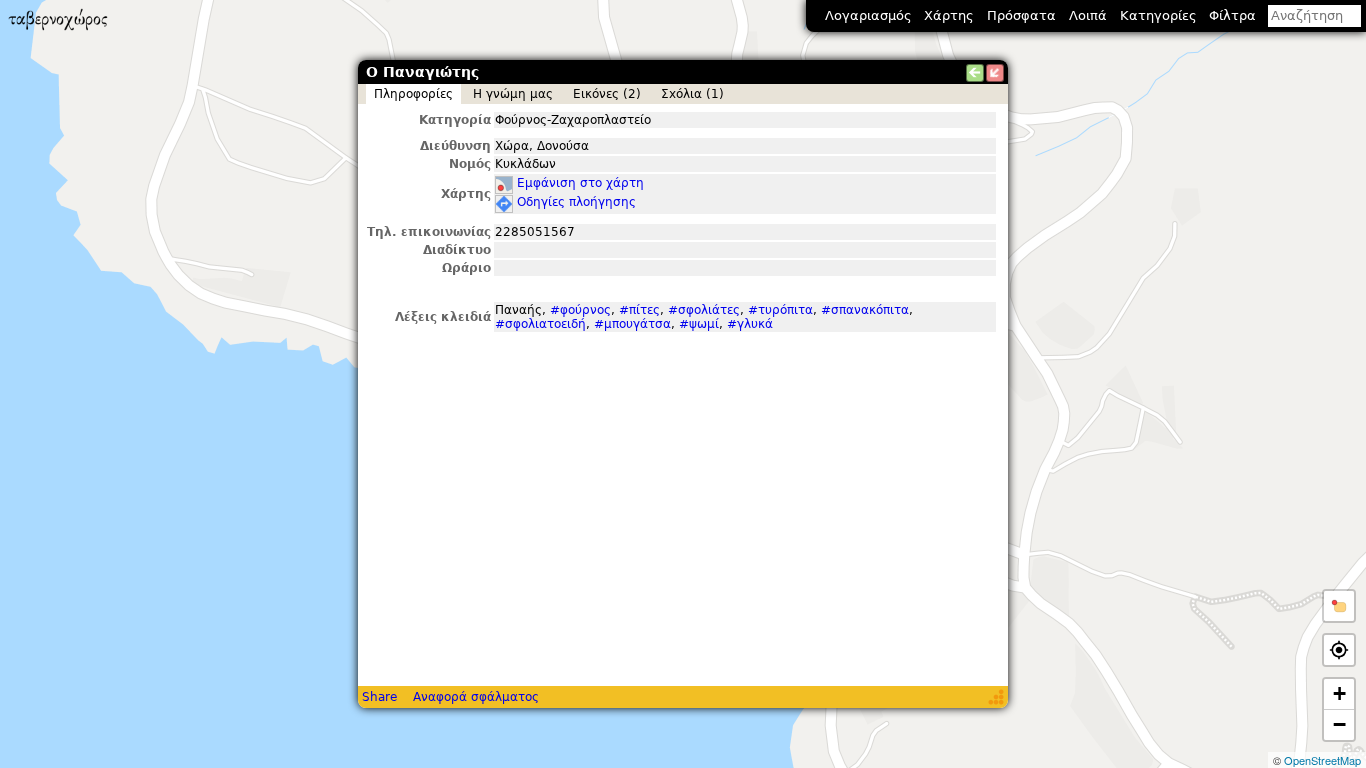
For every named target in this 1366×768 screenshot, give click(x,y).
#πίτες (639, 310)
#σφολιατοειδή (540, 324)
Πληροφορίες (413, 94)
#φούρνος (580, 310)
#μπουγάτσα (632, 324)
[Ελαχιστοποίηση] (995, 73)
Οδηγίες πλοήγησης (576, 202)
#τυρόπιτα (780, 310)
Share (379, 697)
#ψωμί (699, 324)
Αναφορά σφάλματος (476, 697)
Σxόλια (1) (692, 94)
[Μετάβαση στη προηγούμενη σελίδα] (975, 73)
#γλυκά (750, 324)
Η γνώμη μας (513, 94)
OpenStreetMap (1322, 760)
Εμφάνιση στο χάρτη (580, 183)
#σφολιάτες (704, 310)
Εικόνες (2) (607, 94)
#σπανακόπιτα (865, 310)
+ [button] (1339, 693)
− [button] (1339, 724)
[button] (1339, 606)
